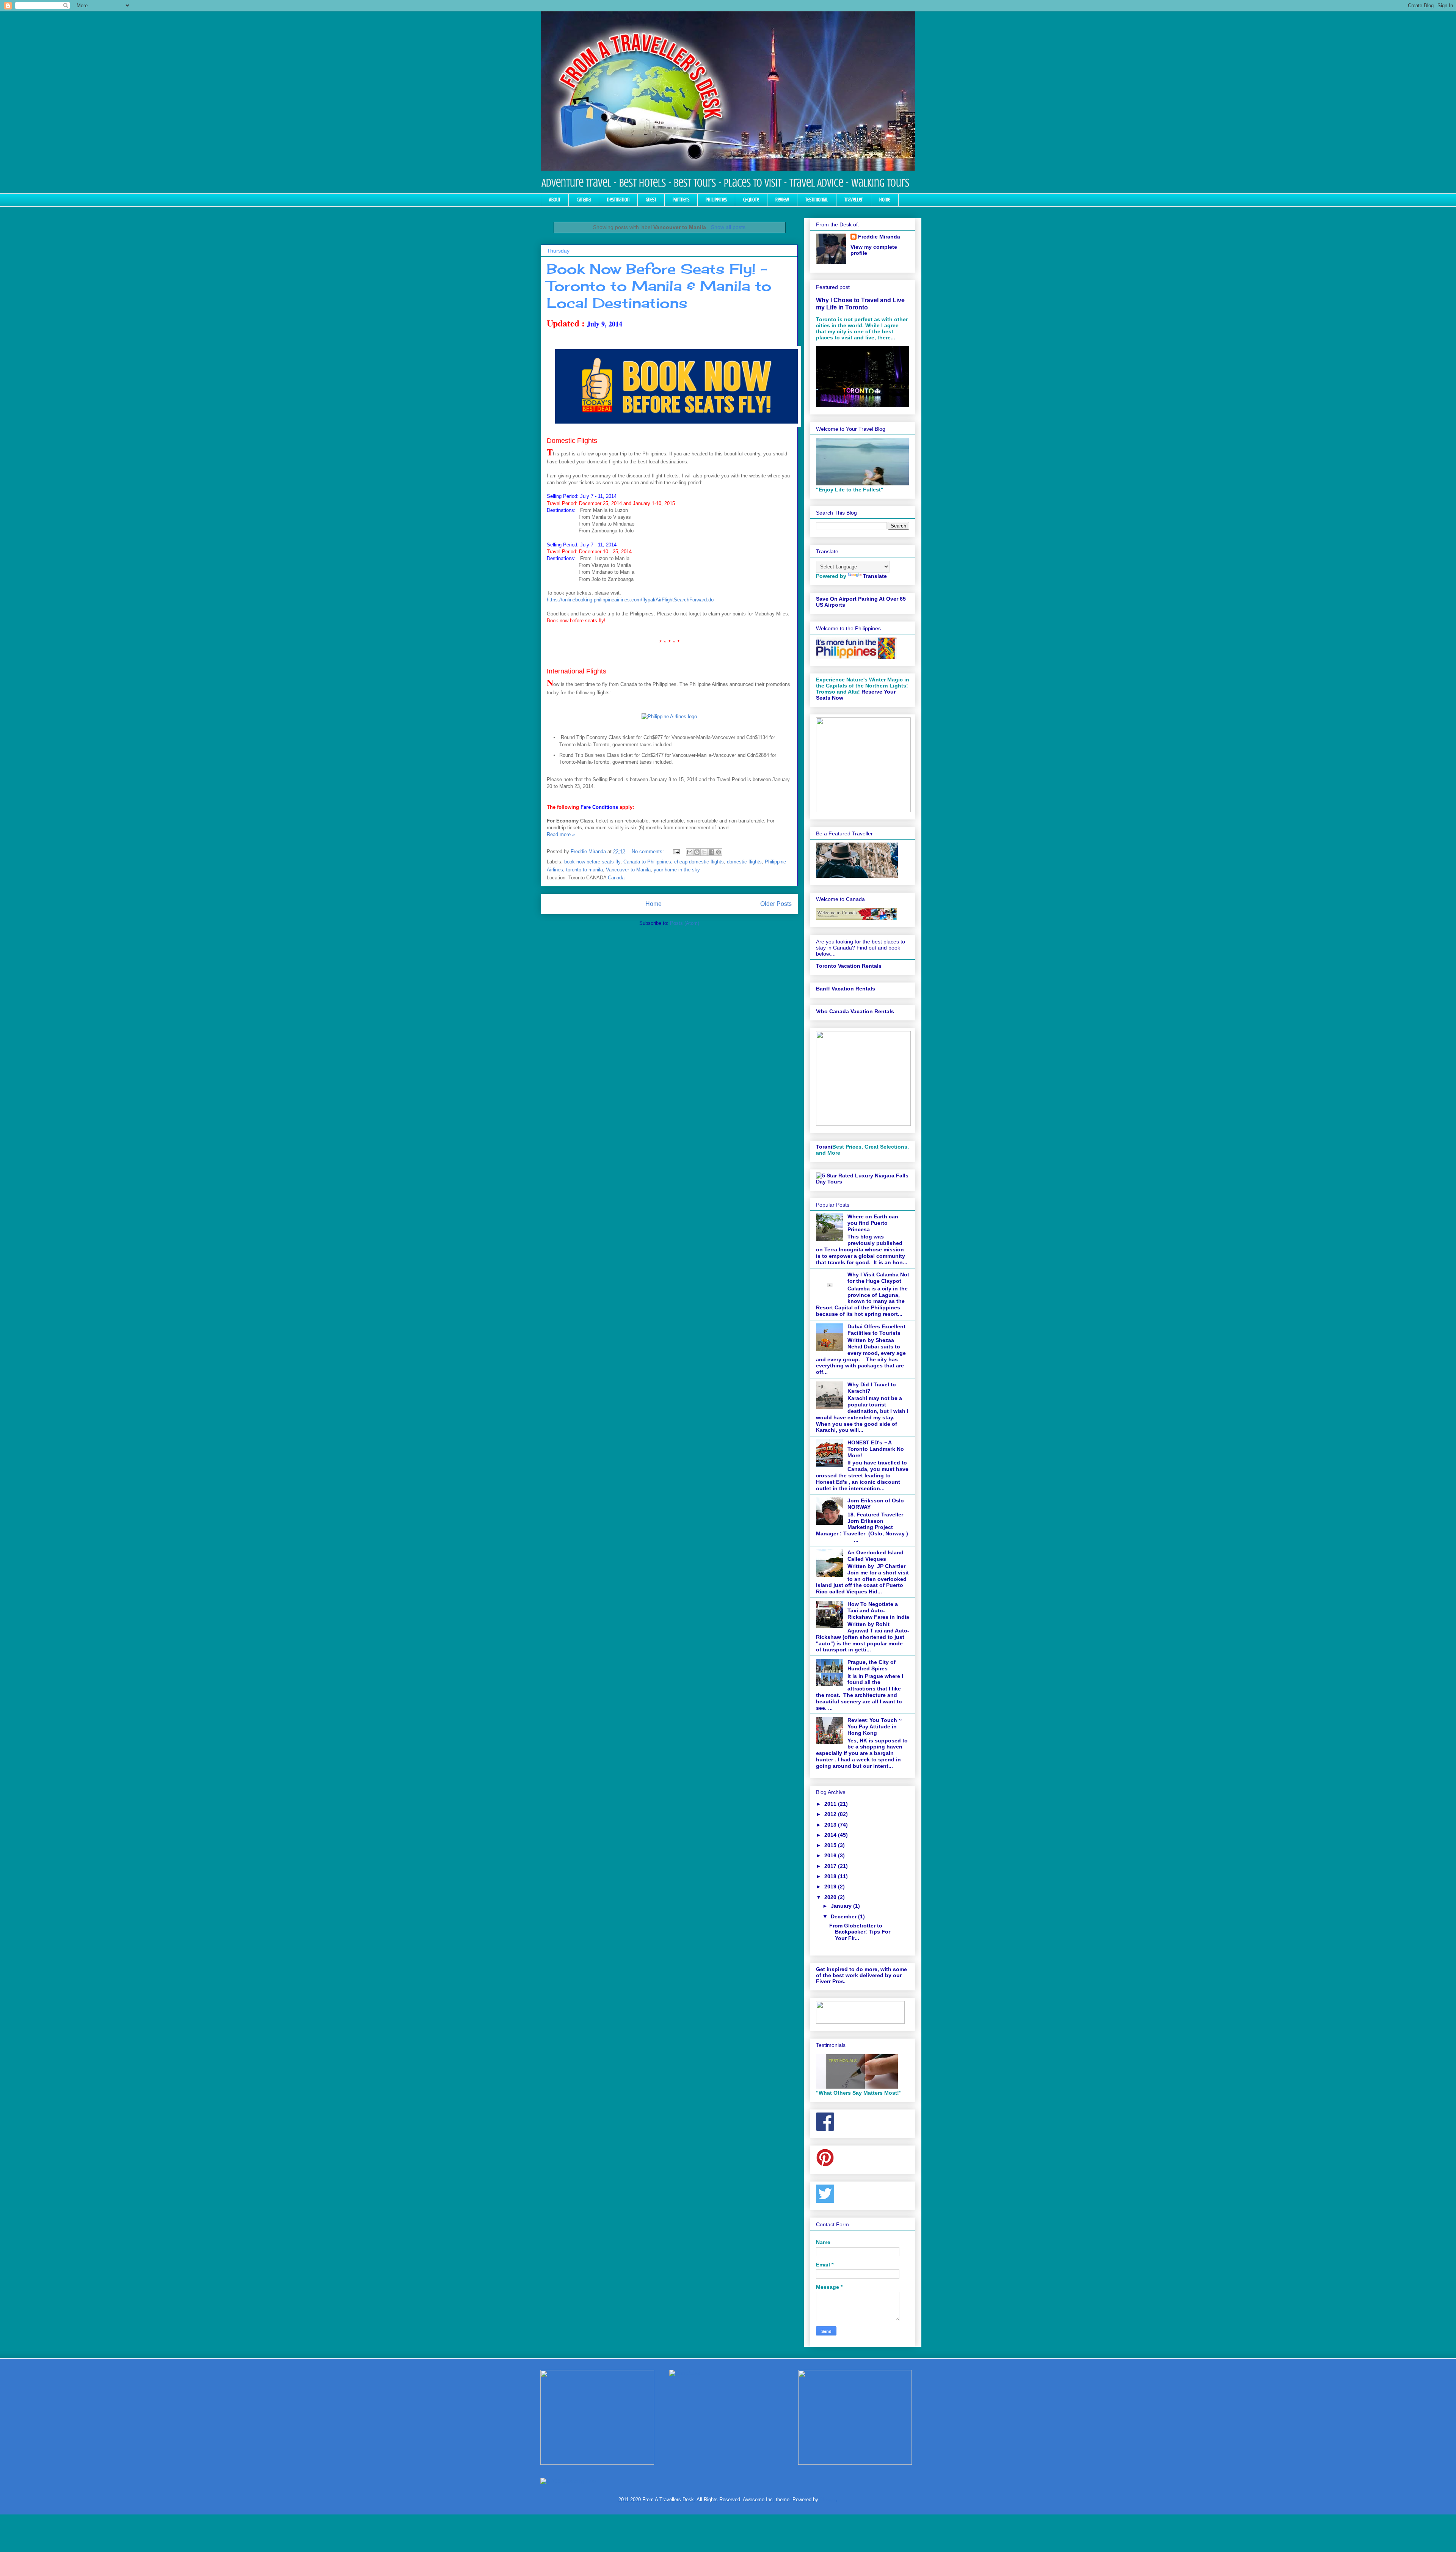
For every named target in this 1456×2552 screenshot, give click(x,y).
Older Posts (776, 904)
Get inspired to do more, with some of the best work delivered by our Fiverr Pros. (861, 1975)
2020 (831, 1897)
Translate (875, 576)
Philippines (716, 200)
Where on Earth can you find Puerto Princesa (873, 1223)
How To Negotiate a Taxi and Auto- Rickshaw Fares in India (878, 1610)
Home (885, 200)
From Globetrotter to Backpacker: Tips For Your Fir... (860, 1932)
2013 (831, 1825)
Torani (824, 1147)
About (555, 200)
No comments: (649, 851)
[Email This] (690, 852)
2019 (831, 1887)
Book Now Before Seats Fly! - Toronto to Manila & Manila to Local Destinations (659, 286)
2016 (831, 1855)
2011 (831, 1804)
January (842, 1906)
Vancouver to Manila (628, 870)
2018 (831, 1876)
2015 (831, 1845)
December (844, 1916)
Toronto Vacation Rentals (849, 966)
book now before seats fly (592, 862)
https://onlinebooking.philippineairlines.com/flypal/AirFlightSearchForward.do (630, 600)
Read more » (561, 834)
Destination (618, 200)
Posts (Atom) (685, 923)
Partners (681, 200)
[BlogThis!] (697, 852)
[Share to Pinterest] (719, 852)
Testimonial (817, 200)
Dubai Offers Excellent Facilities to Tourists (876, 1330)
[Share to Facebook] (711, 852)
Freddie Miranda (879, 237)
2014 (831, 1835)
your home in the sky (677, 870)
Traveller (854, 200)
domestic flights (744, 862)
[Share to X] (704, 852)
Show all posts (728, 227)
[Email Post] (676, 851)
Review (782, 200)
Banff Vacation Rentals (846, 989)
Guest (651, 200)
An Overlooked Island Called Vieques (875, 1556)
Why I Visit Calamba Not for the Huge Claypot (878, 1278)
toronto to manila (584, 870)
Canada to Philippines (647, 862)
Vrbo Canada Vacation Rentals (855, 1011)
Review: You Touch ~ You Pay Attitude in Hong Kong (875, 1726)
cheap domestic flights (699, 862)
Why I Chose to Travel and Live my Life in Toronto (860, 304)
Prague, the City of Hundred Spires (872, 1665)
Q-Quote (751, 200)
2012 (831, 1814)
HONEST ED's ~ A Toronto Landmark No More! (876, 1449)
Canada (584, 200)
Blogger (828, 2499)
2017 (831, 1866)
